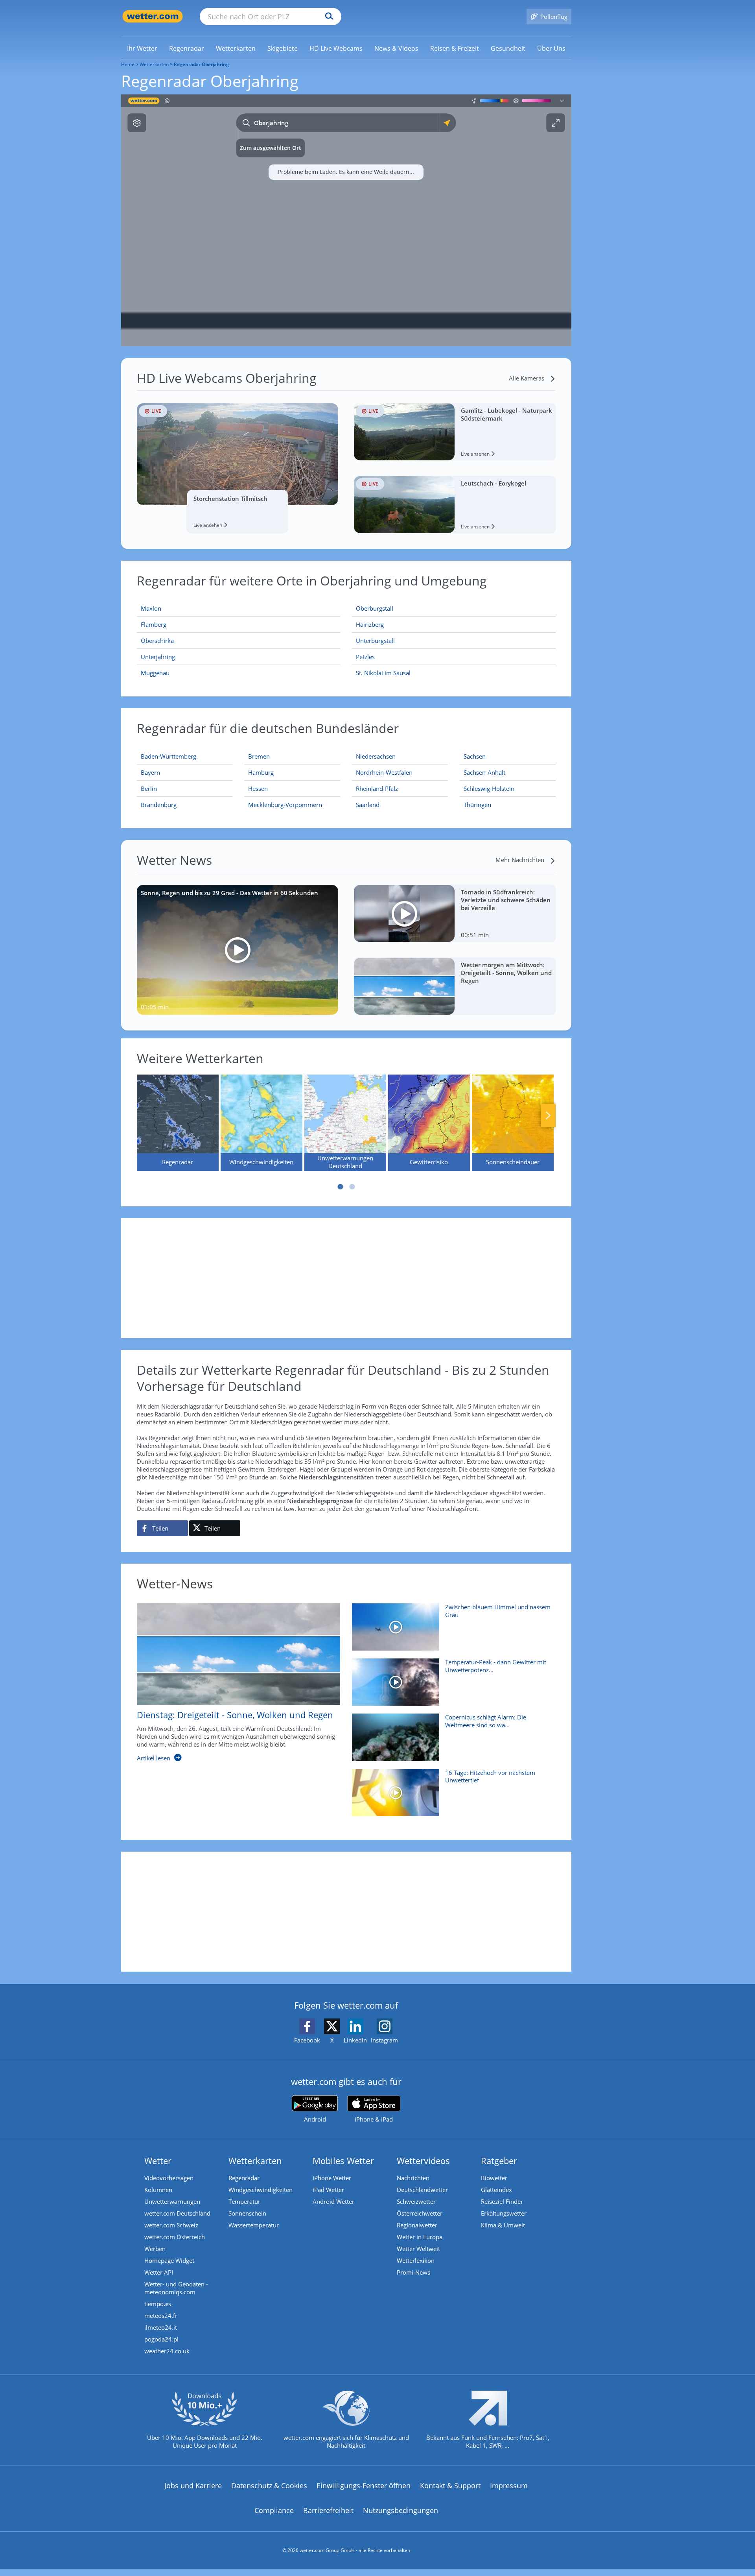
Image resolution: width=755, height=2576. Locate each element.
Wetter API (159, 2272)
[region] (346, 220)
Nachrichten (413, 2178)
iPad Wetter (328, 2190)
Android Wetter (333, 2201)
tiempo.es (158, 2304)
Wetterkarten (154, 64)
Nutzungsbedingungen (401, 2510)
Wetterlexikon (416, 2260)
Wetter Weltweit (418, 2249)
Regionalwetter (417, 2225)
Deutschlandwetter (422, 2190)
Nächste (548, 1115)
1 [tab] (340, 1187)
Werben (155, 2249)
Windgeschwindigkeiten (261, 2190)
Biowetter (494, 2178)
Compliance (274, 2510)
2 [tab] (352, 1187)
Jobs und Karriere (193, 2486)
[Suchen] (327, 17)
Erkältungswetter (504, 2213)
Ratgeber (499, 2161)
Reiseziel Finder (502, 2201)
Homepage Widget (169, 2260)
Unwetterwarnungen (172, 2201)
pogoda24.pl (161, 2339)
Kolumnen (158, 2190)
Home (128, 64)
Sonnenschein (247, 2213)
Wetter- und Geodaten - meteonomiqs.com (176, 2288)
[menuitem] (142, 48)
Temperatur (244, 2201)
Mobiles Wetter (343, 2161)
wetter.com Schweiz (171, 2225)
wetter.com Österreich (175, 2237)
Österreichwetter (420, 2213)
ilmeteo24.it (161, 2327)
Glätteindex (496, 2190)
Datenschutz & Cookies (269, 2486)
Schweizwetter (416, 2201)
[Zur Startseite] (153, 16)
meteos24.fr (161, 2316)
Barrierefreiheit (328, 2510)
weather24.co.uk (167, 2351)
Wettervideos (423, 2161)
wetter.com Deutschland (177, 2213)
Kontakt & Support (450, 2486)
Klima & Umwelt (503, 2225)
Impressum (509, 2486)
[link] (142, 48)
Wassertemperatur (254, 2225)
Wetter (158, 2161)
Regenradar (244, 2178)
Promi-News (413, 2272)
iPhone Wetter (332, 2178)
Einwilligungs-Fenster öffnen (364, 2486)
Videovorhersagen (169, 2178)
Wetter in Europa (420, 2237)
